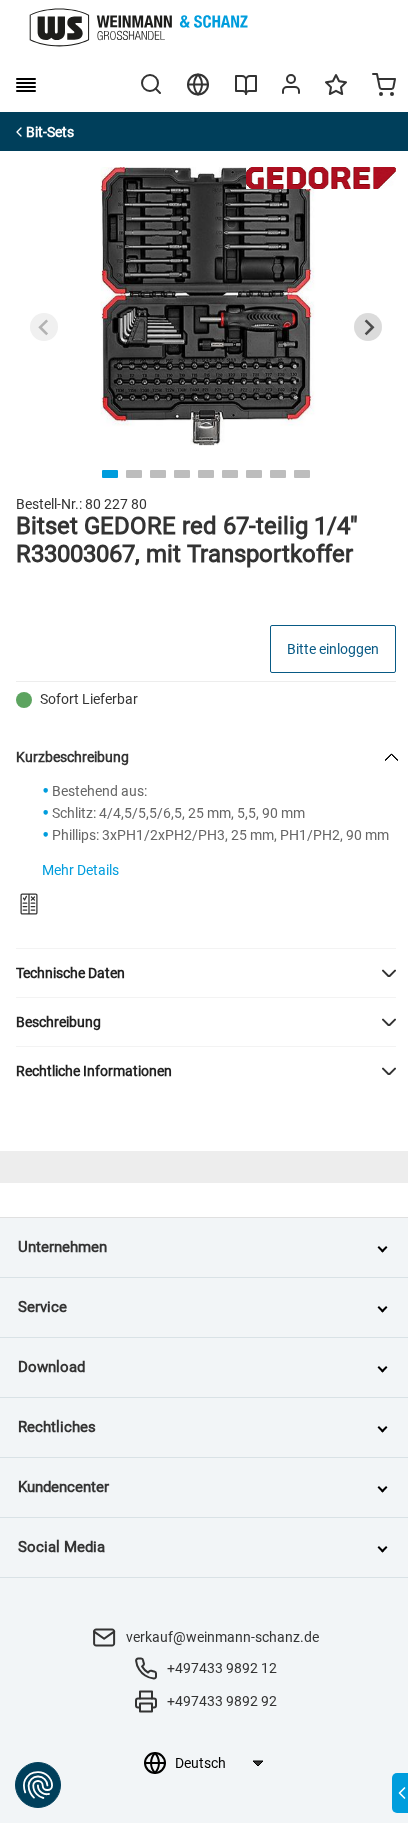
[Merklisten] (336, 94)
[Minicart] (384, 87)
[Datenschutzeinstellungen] (38, 1785)
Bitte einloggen (333, 649)
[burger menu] (26, 85)
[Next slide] (368, 327)
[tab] (110, 474)
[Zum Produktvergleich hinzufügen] (29, 904)
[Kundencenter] (291, 88)
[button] (206, 973)
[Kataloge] (246, 92)
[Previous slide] (44, 327)
